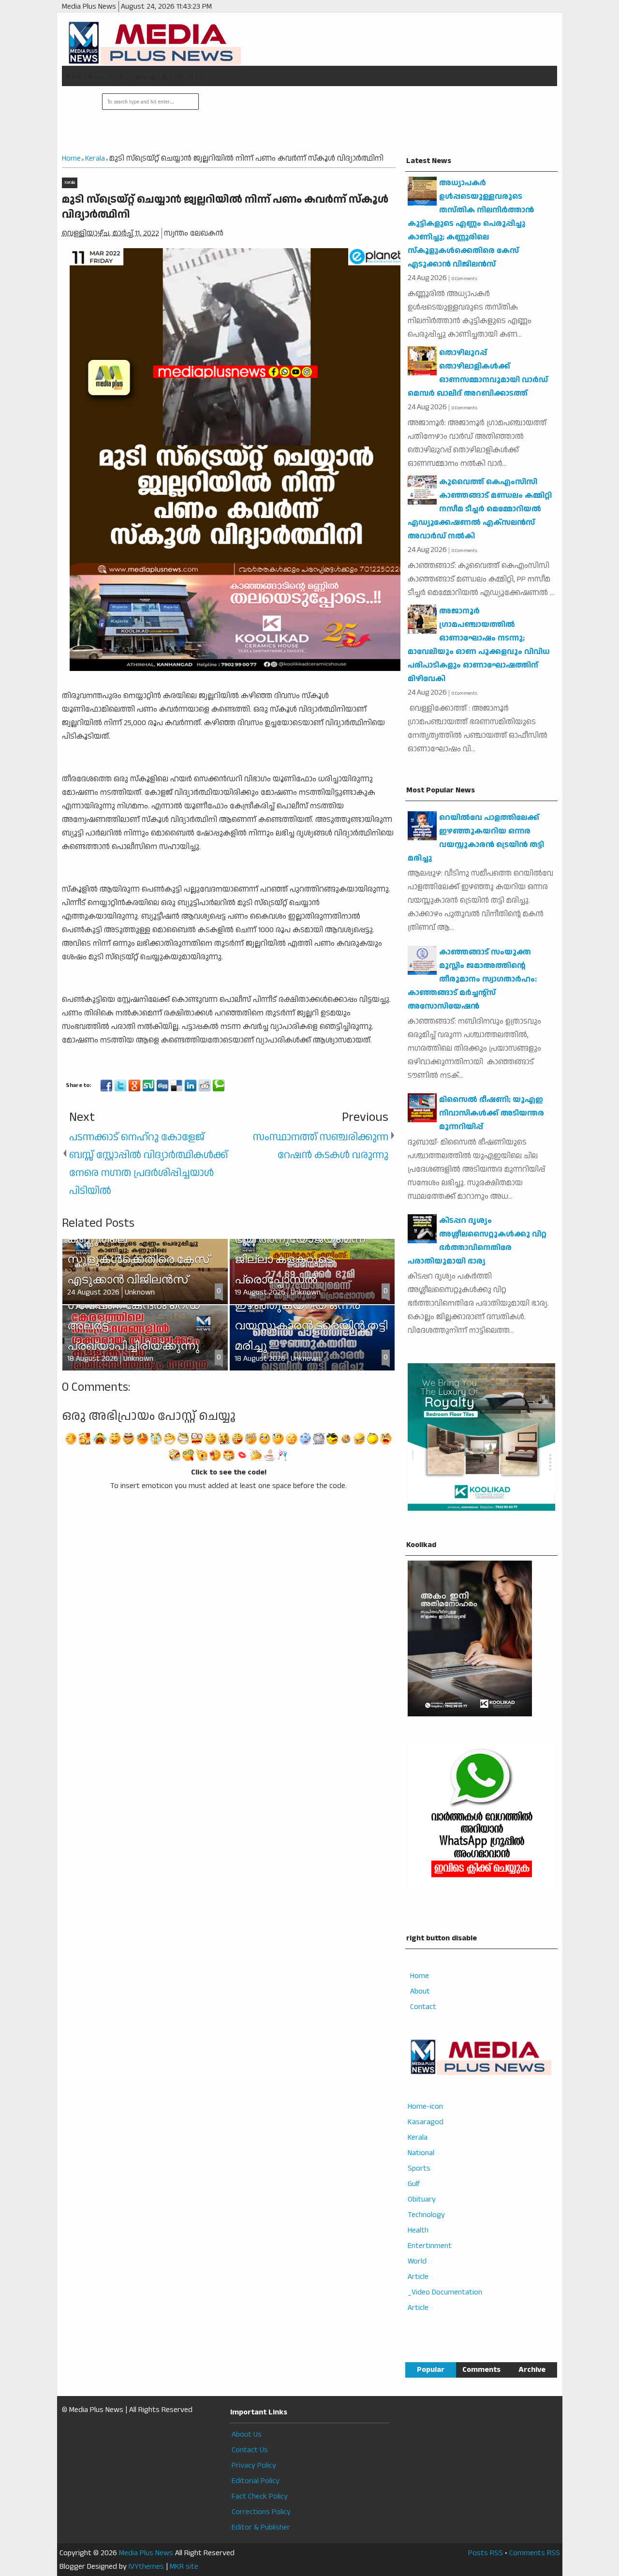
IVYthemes (146, 2567)
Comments (481, 2370)
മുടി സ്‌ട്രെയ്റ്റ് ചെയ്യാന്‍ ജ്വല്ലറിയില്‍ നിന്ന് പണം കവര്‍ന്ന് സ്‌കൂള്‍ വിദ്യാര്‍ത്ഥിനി (225, 207)
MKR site (184, 2567)
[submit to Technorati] (219, 1086)
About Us (247, 2435)
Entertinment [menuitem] (430, 2246)
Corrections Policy (261, 2512)
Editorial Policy (256, 2481)
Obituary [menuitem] (422, 2199)
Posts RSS (486, 2553)
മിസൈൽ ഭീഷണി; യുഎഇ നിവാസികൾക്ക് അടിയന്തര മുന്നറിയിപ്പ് (492, 1113)
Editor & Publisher (261, 2527)
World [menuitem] (417, 2261)
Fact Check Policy (260, 2496)
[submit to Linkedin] (191, 1086)
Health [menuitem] (418, 2230)
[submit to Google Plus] (134, 1086)
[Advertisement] (377, 120)
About (420, 1991)
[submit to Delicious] (177, 1086)
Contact (423, 2007)
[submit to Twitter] (120, 1086)
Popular (431, 2370)
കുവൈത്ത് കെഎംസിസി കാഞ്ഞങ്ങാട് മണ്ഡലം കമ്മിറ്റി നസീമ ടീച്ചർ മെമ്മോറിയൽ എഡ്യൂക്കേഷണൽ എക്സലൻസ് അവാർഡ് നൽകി (480, 509)
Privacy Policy (254, 2465)
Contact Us (250, 2450)
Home (420, 1976)
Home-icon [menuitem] (425, 2107)
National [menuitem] (421, 2153)
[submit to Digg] (162, 1086)
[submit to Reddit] (205, 1086)
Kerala (70, 183)
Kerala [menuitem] (418, 2137)
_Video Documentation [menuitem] (445, 2292)
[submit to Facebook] (106, 1086)
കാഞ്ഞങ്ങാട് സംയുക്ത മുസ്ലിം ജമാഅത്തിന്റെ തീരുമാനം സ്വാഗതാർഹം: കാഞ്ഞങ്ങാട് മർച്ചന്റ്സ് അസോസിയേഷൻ (472, 979)
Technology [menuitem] (426, 2215)
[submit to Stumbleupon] (148, 1086)
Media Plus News (146, 2553)
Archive (532, 2370)
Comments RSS (535, 2553)
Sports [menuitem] (419, 2168)
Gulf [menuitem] (414, 2184)
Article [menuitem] (418, 2277)
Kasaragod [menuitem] (426, 2122)
